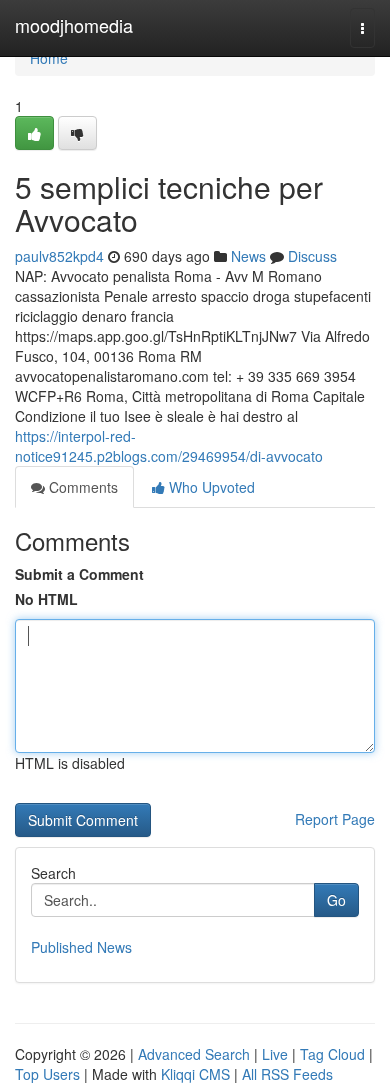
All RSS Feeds (287, 1074)
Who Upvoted (210, 487)
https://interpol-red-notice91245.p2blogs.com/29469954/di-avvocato (169, 446)
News (248, 256)
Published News (81, 947)
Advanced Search (194, 1054)
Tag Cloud (332, 1054)
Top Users (47, 1074)
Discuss (312, 256)
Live (275, 1054)
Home (49, 58)
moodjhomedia (74, 25)
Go (336, 900)
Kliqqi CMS (195, 1074)
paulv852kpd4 (59, 256)
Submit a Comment (79, 574)
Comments (81, 487)
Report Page (335, 819)
